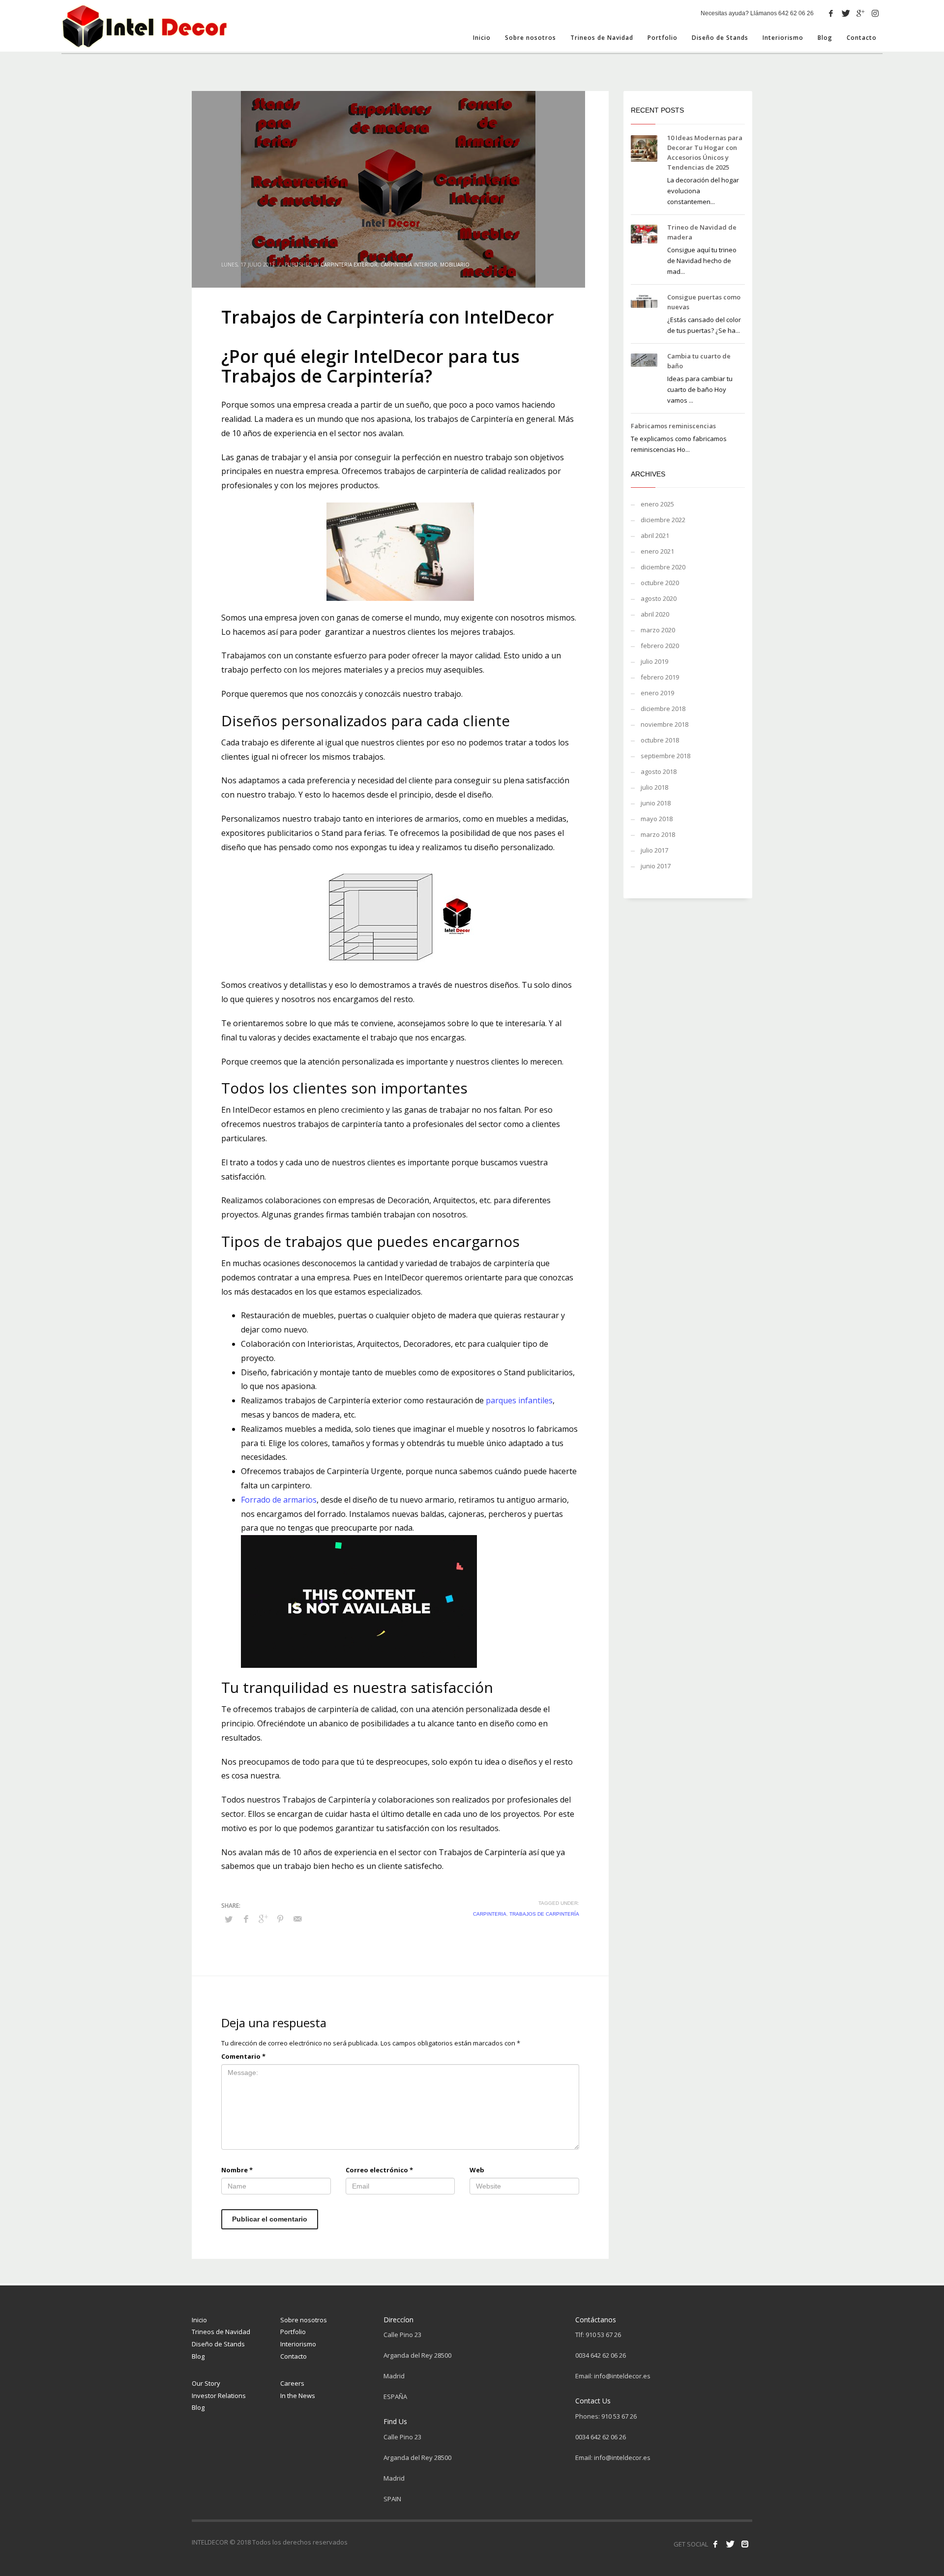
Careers (292, 2383)
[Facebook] (831, 13)
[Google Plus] (860, 13)
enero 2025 (657, 504)
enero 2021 (657, 551)
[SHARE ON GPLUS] (263, 1919)
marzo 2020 (658, 630)
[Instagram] (875, 13)
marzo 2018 (658, 834)
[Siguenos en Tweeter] (730, 2544)
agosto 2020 (659, 598)
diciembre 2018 (663, 709)
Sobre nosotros (304, 2320)
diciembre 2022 (663, 520)
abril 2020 (655, 614)
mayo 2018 (657, 819)
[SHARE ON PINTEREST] (280, 1919)
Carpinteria (490, 1914)
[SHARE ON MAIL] (297, 1919)
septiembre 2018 (665, 756)
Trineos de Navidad (221, 2332)
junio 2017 (656, 866)
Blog (198, 2356)
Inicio (199, 2320)
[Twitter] (846, 13)
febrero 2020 (660, 646)
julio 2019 (654, 661)
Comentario (243, 2056)
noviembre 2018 (664, 724)
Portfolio (293, 2332)
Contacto (294, 2356)
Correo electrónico (379, 2170)
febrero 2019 (660, 677)
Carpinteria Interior (409, 265)
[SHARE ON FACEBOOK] (246, 1919)
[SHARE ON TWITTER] (229, 1919)
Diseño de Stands (218, 2344)
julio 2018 (654, 787)
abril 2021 (655, 535)
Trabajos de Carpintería (544, 1914)
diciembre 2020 (663, 567)
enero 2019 (657, 693)
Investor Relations (219, 2396)
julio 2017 (654, 850)
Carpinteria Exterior (349, 265)
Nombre (237, 2170)
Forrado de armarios (279, 1500)
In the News (298, 2396)
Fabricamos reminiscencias (673, 426)
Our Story (206, 2383)
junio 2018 (656, 803)
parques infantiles (519, 1400)
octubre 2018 (660, 740)
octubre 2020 (660, 583)
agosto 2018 (659, 771)
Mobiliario (455, 265)
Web (477, 2170)
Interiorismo (298, 2344)
